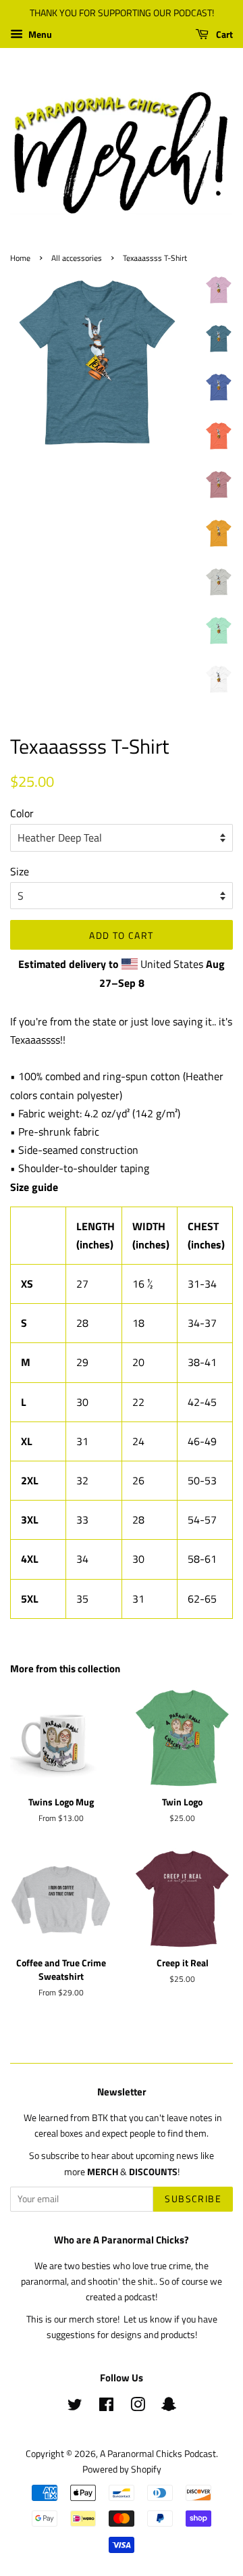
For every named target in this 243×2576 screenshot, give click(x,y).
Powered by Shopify (122, 2469)
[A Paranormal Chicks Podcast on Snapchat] (169, 2407)
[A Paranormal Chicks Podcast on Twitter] (75, 2407)
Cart (223, 34)
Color (22, 813)
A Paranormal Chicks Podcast (158, 2454)
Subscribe (193, 2198)
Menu (39, 34)
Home (20, 258)
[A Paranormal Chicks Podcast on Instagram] (138, 2407)
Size (20, 871)
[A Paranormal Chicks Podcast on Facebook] (106, 2407)
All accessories (77, 258)
